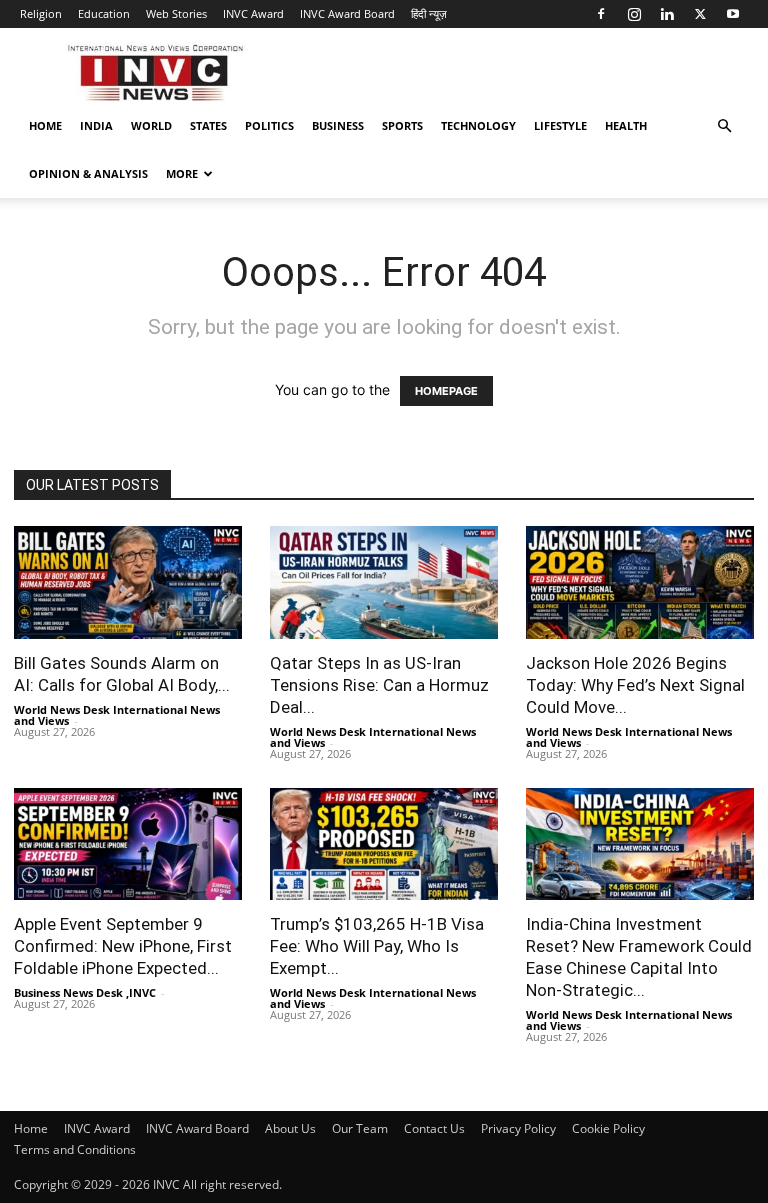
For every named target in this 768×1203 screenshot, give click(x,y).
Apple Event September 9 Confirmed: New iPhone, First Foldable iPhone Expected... (123, 946)
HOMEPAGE (446, 391)
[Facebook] (601, 14)
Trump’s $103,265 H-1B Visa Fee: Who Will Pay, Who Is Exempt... (377, 946)
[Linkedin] (667, 14)
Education (104, 13)
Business (338, 125)
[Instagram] (634, 14)
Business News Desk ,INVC (85, 992)
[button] (724, 126)
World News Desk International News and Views (117, 715)
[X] (700, 14)
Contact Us (434, 1128)
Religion (41, 13)
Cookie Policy (608, 1128)
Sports (402, 125)
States (208, 125)
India (96, 125)
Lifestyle (560, 125)
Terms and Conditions (75, 1149)
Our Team (360, 1128)
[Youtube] (733, 14)
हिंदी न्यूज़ (429, 13)
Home (45, 125)
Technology (478, 125)
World (151, 125)
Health (626, 125)
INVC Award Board (347, 13)
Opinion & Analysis (88, 173)
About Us (290, 1128)
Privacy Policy (518, 1128)
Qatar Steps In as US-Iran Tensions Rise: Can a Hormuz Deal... (379, 685)
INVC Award (253, 13)
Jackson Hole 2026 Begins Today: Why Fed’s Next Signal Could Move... (635, 685)
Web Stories (176, 13)
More (182, 173)
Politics (269, 125)
